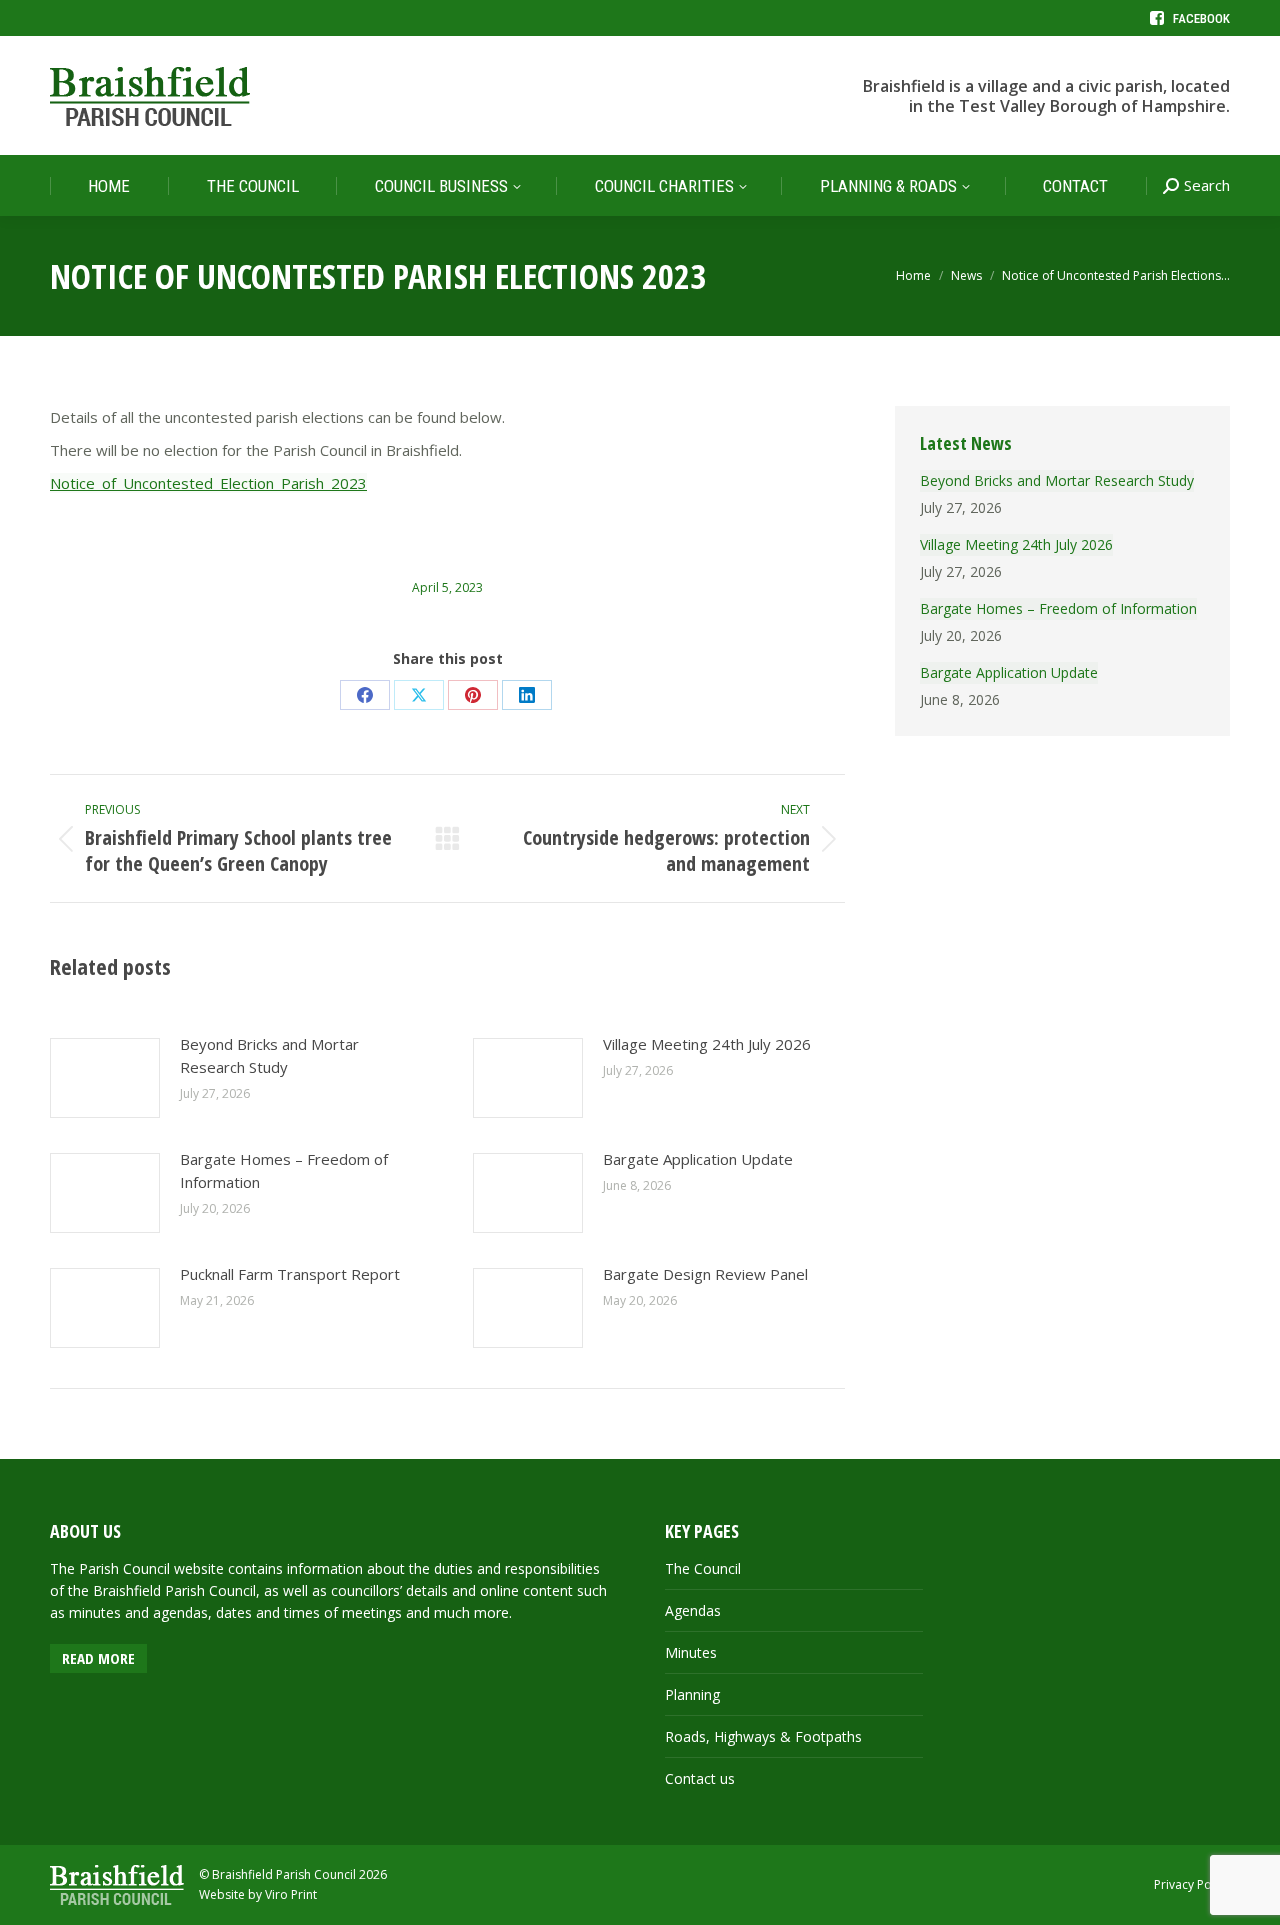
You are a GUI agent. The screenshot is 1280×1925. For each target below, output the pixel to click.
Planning (692, 1694)
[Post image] (105, 1078)
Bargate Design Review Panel (705, 1274)
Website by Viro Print (258, 1894)
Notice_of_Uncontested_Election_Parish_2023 (208, 483)
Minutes (691, 1652)
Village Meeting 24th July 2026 (707, 1044)
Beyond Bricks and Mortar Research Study (269, 1055)
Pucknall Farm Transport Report (290, 1274)
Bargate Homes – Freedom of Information (284, 1170)
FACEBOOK (1201, 18)
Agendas (693, 1610)
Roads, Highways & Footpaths (763, 1736)
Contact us (700, 1778)
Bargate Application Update (698, 1159)
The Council (703, 1568)
